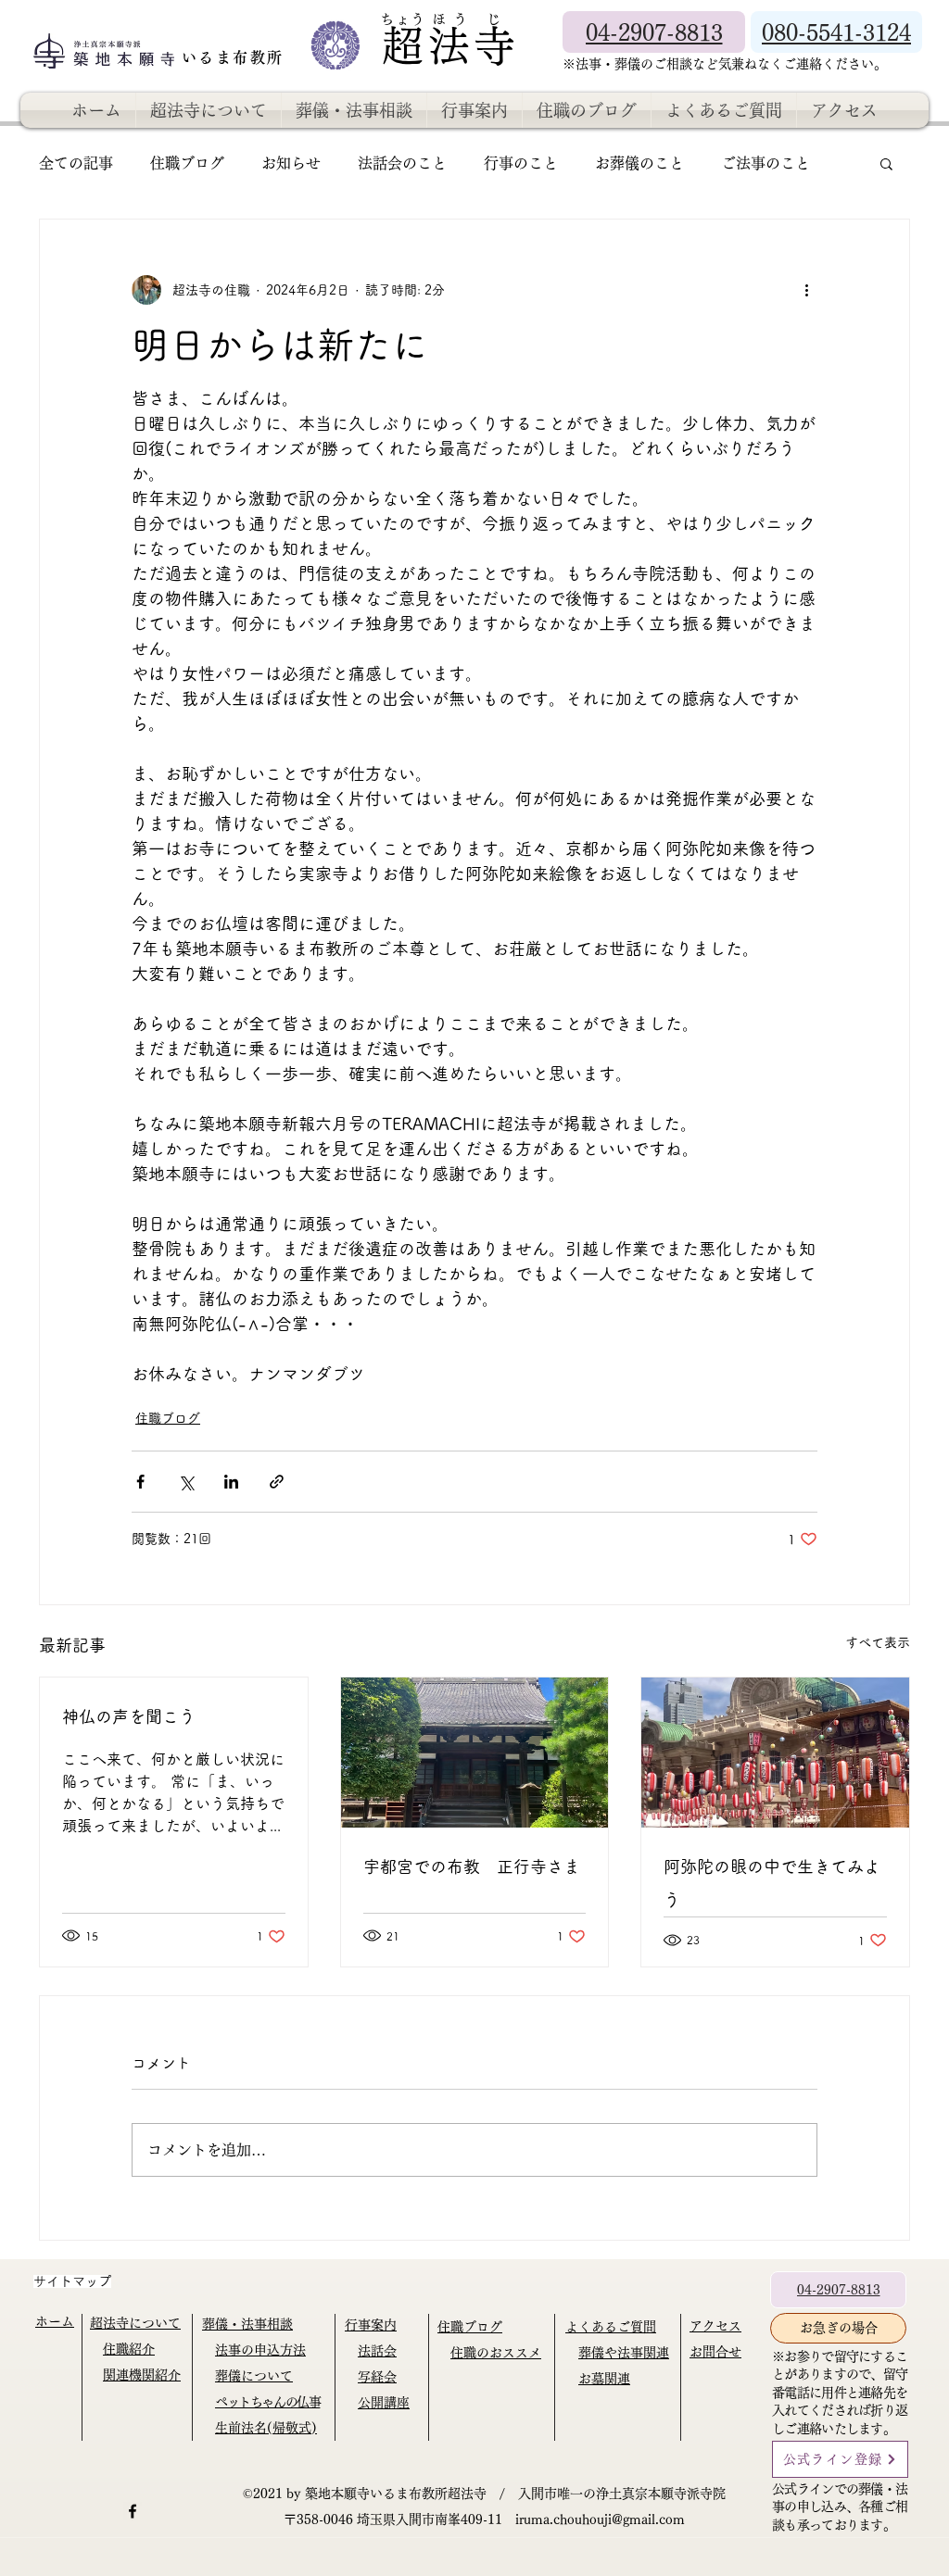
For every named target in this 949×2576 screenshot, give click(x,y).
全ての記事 (76, 163)
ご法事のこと (766, 163)
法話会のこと (402, 163)
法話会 (377, 2351)
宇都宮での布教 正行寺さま (472, 1866)
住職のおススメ (496, 2353)
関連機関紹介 (142, 2375)
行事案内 (371, 2325)
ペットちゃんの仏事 (267, 2402)
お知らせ (291, 163)
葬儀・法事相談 (247, 2324)
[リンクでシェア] (277, 1482)
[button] (886, 163)
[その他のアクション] (806, 290)
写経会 (377, 2377)
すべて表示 (878, 1642)
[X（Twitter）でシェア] (186, 1482)
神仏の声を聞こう (129, 1716)
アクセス (715, 2326)
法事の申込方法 (260, 2350)
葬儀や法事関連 (624, 2353)
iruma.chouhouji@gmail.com (600, 2519)
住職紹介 (129, 2349)
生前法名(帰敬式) (266, 2428)
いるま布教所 (236, 57)
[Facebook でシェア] (140, 1482)
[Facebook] (133, 2511)
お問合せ (715, 2352)
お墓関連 (604, 2379)
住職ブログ (187, 163)
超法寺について (135, 2323)
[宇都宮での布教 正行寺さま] (475, 1753)
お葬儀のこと (639, 163)
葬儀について (254, 2376)
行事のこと (521, 163)
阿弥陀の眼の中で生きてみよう (772, 1883)
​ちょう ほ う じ (441, 19)
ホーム (55, 2321)
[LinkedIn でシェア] (231, 1482)
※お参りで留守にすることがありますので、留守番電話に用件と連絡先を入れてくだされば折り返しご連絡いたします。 (840, 2393)
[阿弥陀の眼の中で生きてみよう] (775, 1753)
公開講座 (384, 2403)
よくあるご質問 (611, 2327)
